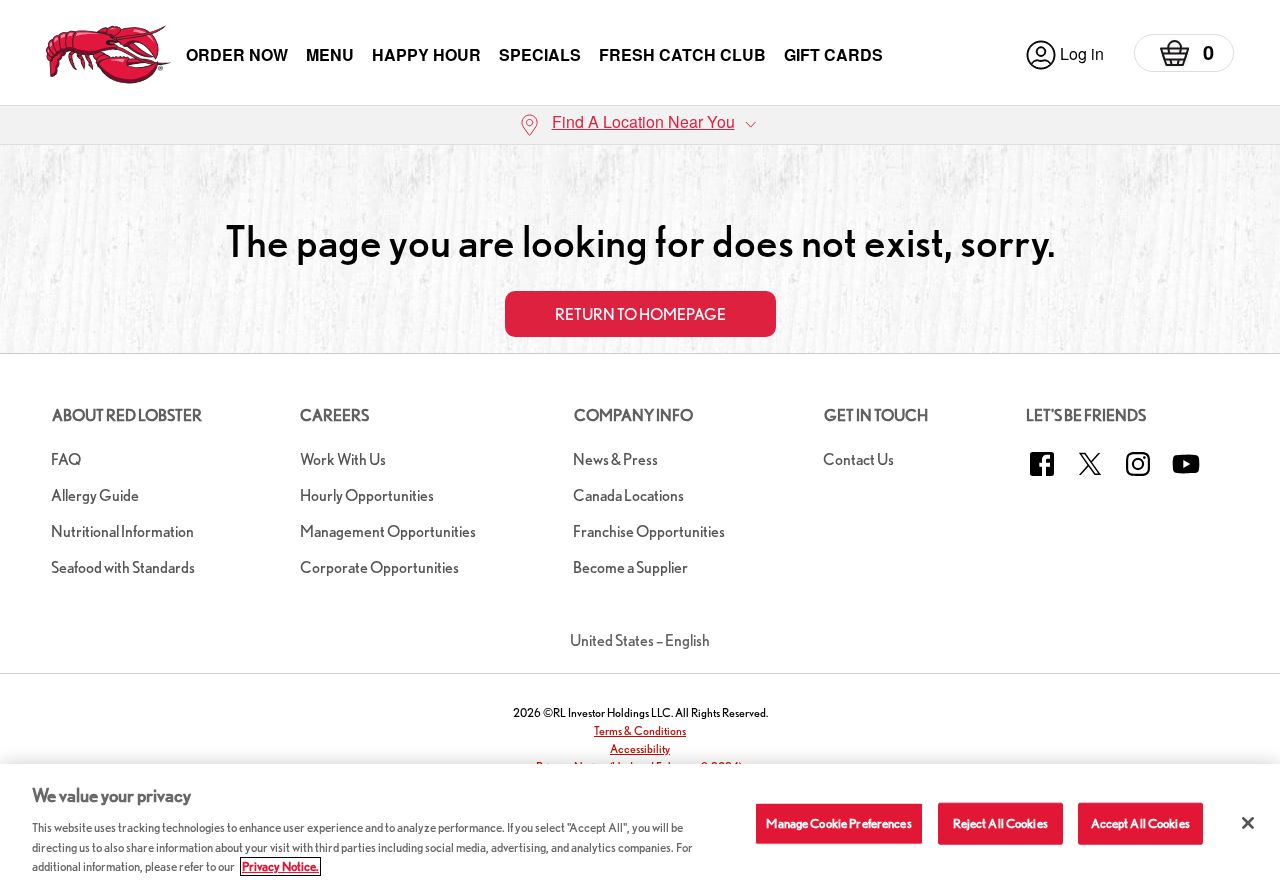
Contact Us (858, 459)
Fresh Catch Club (682, 54)
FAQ (66, 459)
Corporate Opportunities (379, 567)
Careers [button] (334, 415)
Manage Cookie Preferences (838, 823)
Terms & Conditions (640, 730)
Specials (540, 54)
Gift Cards (833, 54)
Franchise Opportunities (649, 531)
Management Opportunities (388, 531)
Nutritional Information (122, 531)
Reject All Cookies (1000, 823)
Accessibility (640, 748)
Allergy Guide (95, 495)
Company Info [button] (633, 415)
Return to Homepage (640, 314)
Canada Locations (628, 495)
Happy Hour (426, 54)
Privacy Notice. (280, 866)
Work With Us (343, 459)
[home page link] (108, 54)
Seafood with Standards (123, 567)
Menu (330, 54)
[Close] (1248, 823)
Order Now (237, 54)
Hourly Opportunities (367, 495)
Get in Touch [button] (876, 415)
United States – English (640, 640)
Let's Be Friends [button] (1086, 415)
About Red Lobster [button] (127, 415)
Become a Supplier (630, 567)
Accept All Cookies (1140, 823)
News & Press (615, 459)
